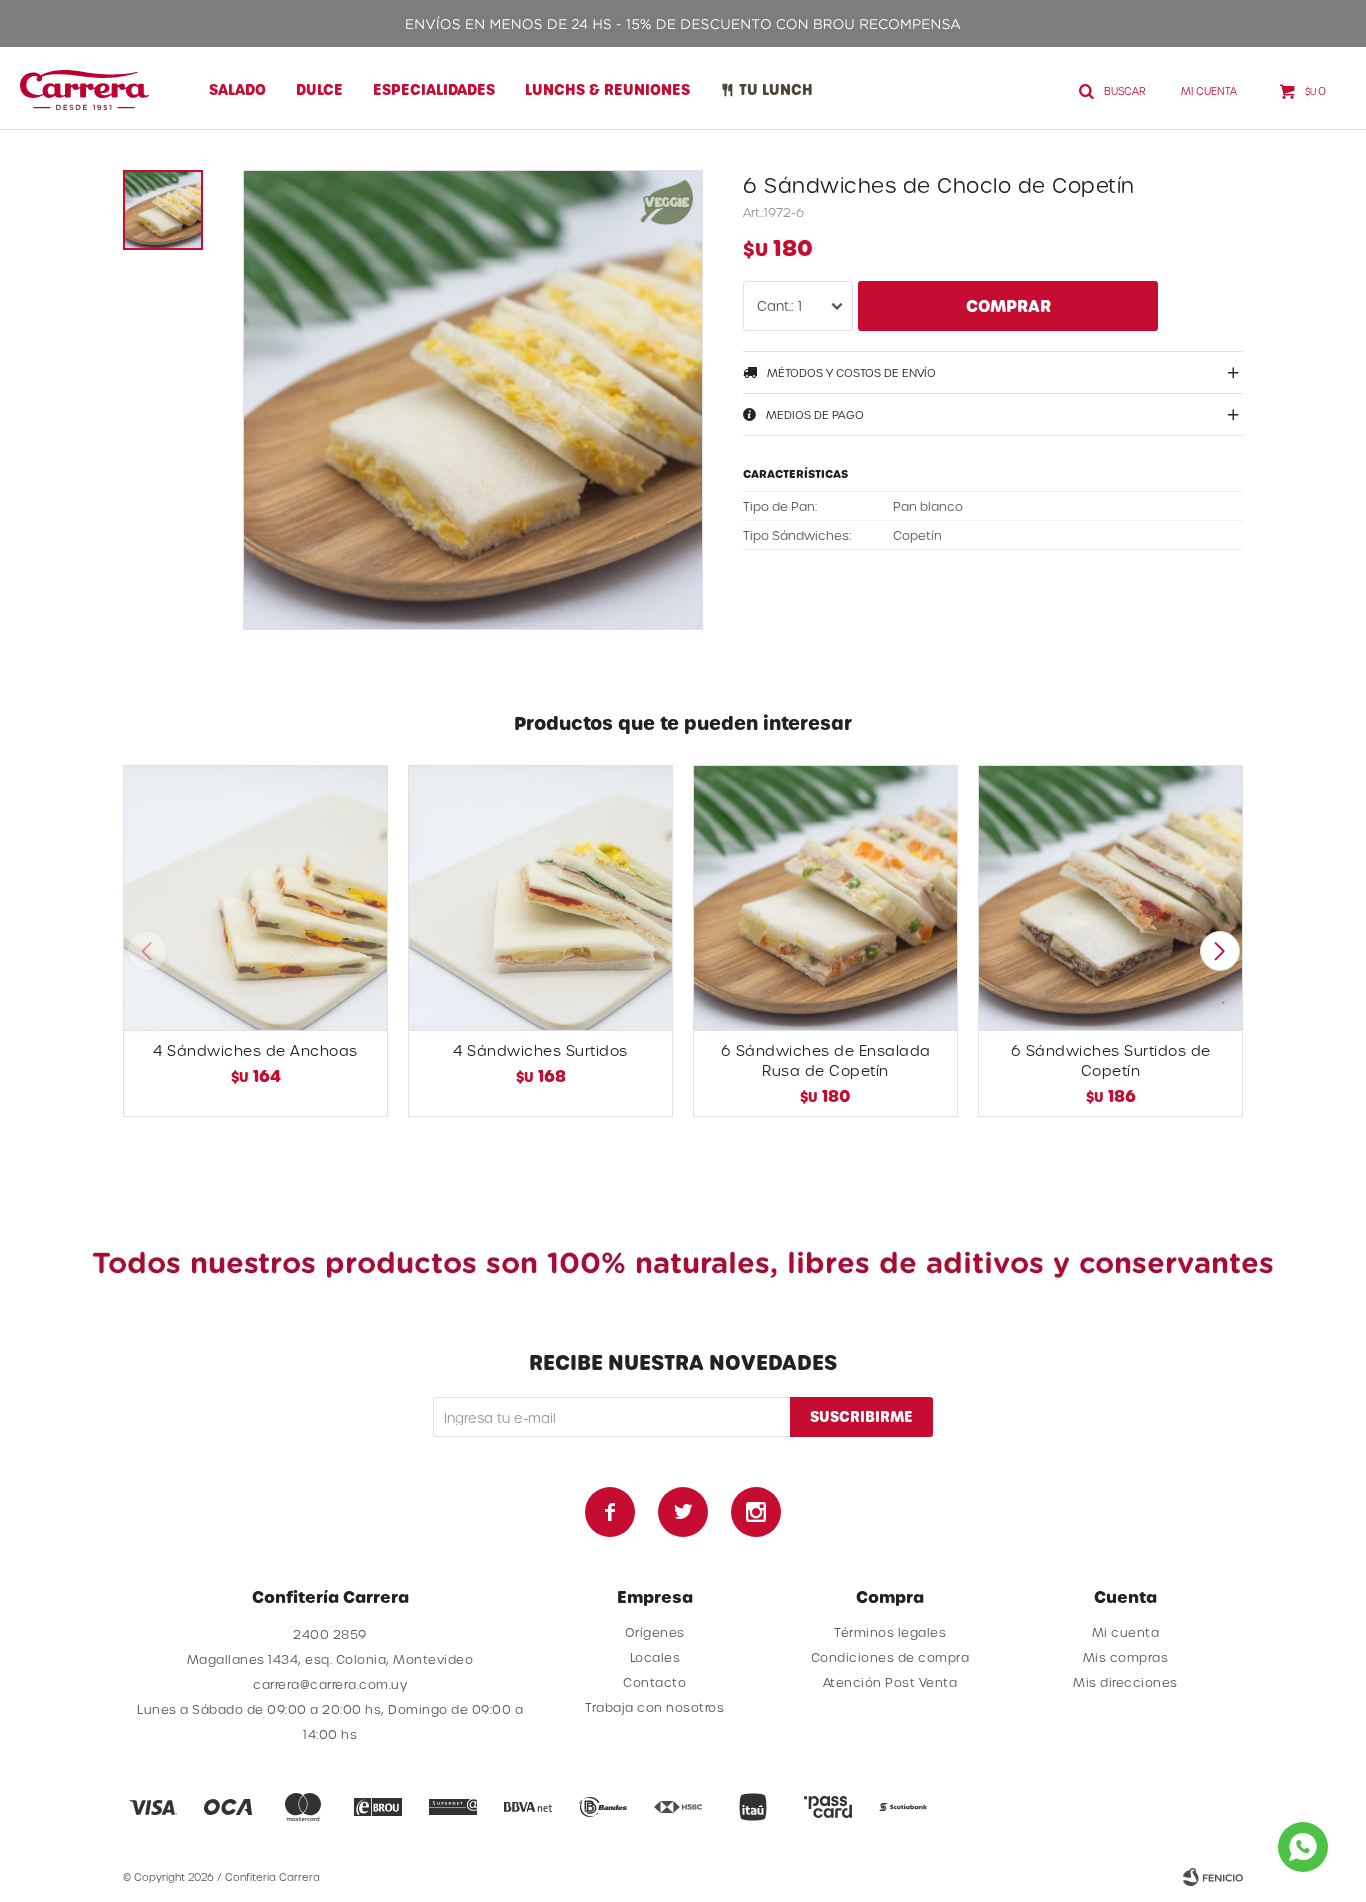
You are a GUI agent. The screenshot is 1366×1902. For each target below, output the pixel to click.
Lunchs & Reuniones (607, 89)
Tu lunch (776, 89)
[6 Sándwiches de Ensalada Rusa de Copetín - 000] (825, 897)
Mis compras (1126, 1657)
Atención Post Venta (890, 1682)
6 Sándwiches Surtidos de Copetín (1111, 1060)
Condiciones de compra (890, 1657)
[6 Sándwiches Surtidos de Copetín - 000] (1110, 897)
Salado (237, 89)
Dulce (319, 89)
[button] (1219, 951)
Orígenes (655, 1632)
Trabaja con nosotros (654, 1707)
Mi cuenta (1126, 1632)
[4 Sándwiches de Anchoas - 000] (255, 897)
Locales (655, 1657)
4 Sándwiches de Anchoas (255, 1050)
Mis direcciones (1125, 1682)
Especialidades (434, 89)
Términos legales (890, 1632)
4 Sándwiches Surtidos (540, 1050)
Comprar (1008, 305)
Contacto (654, 1682)
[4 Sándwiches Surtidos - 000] (540, 897)
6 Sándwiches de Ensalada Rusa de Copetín (826, 1060)
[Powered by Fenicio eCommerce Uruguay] (1213, 1877)
